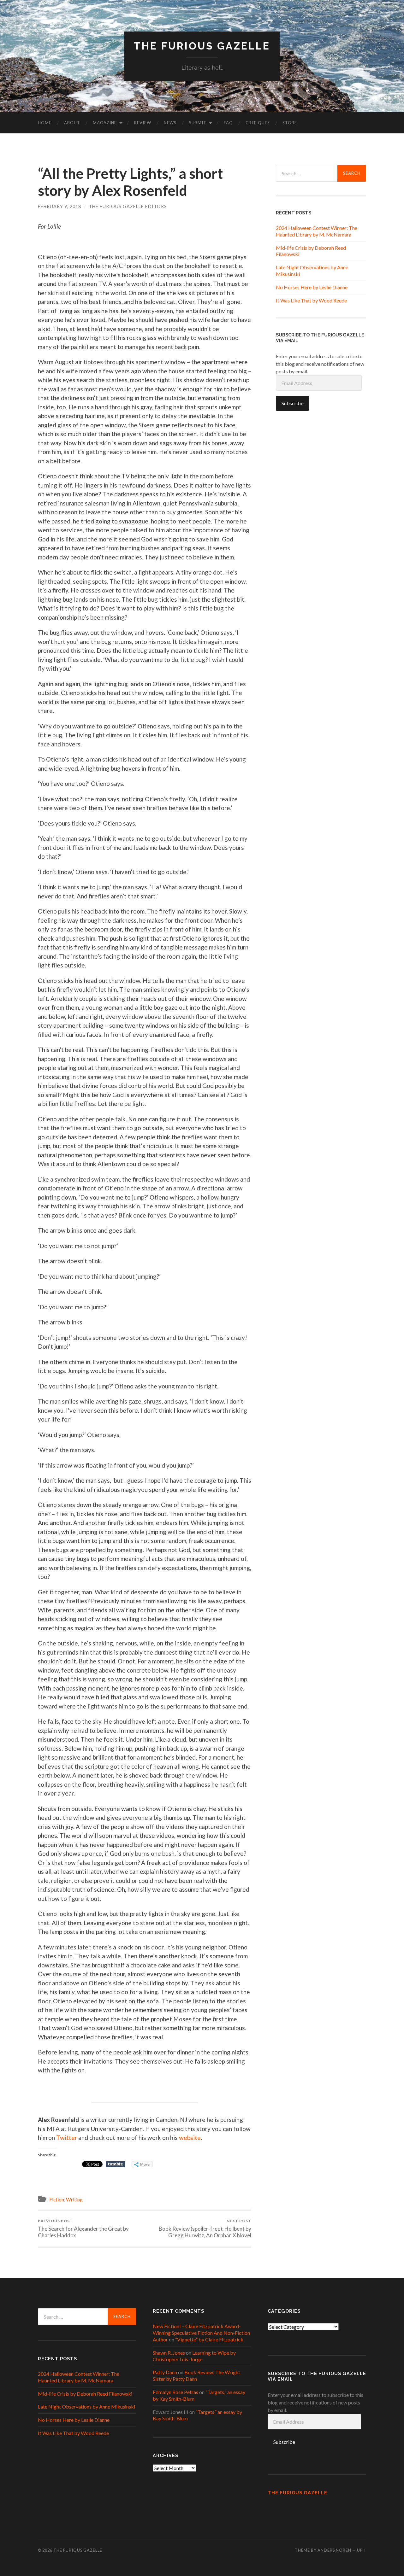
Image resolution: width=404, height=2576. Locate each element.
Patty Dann (165, 2372)
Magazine (105, 123)
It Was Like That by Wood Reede (311, 300)
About (72, 123)
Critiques (258, 123)
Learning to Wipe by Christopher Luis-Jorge (194, 2356)
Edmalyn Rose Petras (175, 2392)
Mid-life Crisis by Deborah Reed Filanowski (85, 2394)
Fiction (57, 2199)
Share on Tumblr (116, 2164)
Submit (198, 123)
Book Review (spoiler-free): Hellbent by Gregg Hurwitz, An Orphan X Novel (205, 2228)
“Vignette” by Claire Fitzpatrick (209, 2339)
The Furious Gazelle (202, 46)
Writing (74, 2199)
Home (45, 123)
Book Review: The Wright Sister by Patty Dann (196, 2375)
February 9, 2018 (59, 206)
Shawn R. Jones (169, 2353)
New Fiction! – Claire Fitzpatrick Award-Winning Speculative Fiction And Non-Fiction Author (201, 2333)
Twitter (67, 2138)
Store (290, 123)
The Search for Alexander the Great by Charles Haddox (83, 2228)
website (190, 2138)
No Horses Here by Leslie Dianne (312, 287)
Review (143, 123)
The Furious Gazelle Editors (128, 206)
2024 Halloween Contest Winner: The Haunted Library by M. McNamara (317, 231)
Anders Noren (334, 2550)
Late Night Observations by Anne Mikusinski (86, 2407)
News (170, 123)
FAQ (228, 123)
